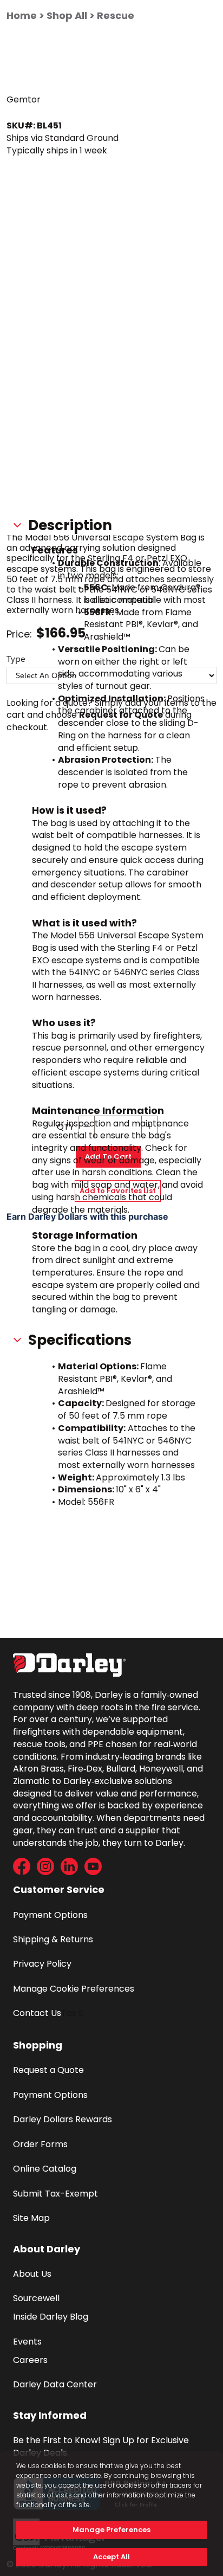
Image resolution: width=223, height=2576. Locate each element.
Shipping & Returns (53, 1939)
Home (22, 15)
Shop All (67, 15)
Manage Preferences (111, 2530)
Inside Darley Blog (51, 2317)
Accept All (111, 2557)
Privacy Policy (42, 1964)
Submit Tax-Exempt (55, 2194)
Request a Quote (48, 2070)
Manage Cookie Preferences (74, 1989)
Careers (30, 2360)
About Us (32, 2274)
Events (27, 2342)
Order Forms (40, 2144)
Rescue (116, 15)
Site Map (31, 2218)
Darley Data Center (55, 2384)
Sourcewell (36, 2298)
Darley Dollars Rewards (63, 2119)
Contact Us (37, 2013)
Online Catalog (45, 2169)
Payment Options (50, 1915)
